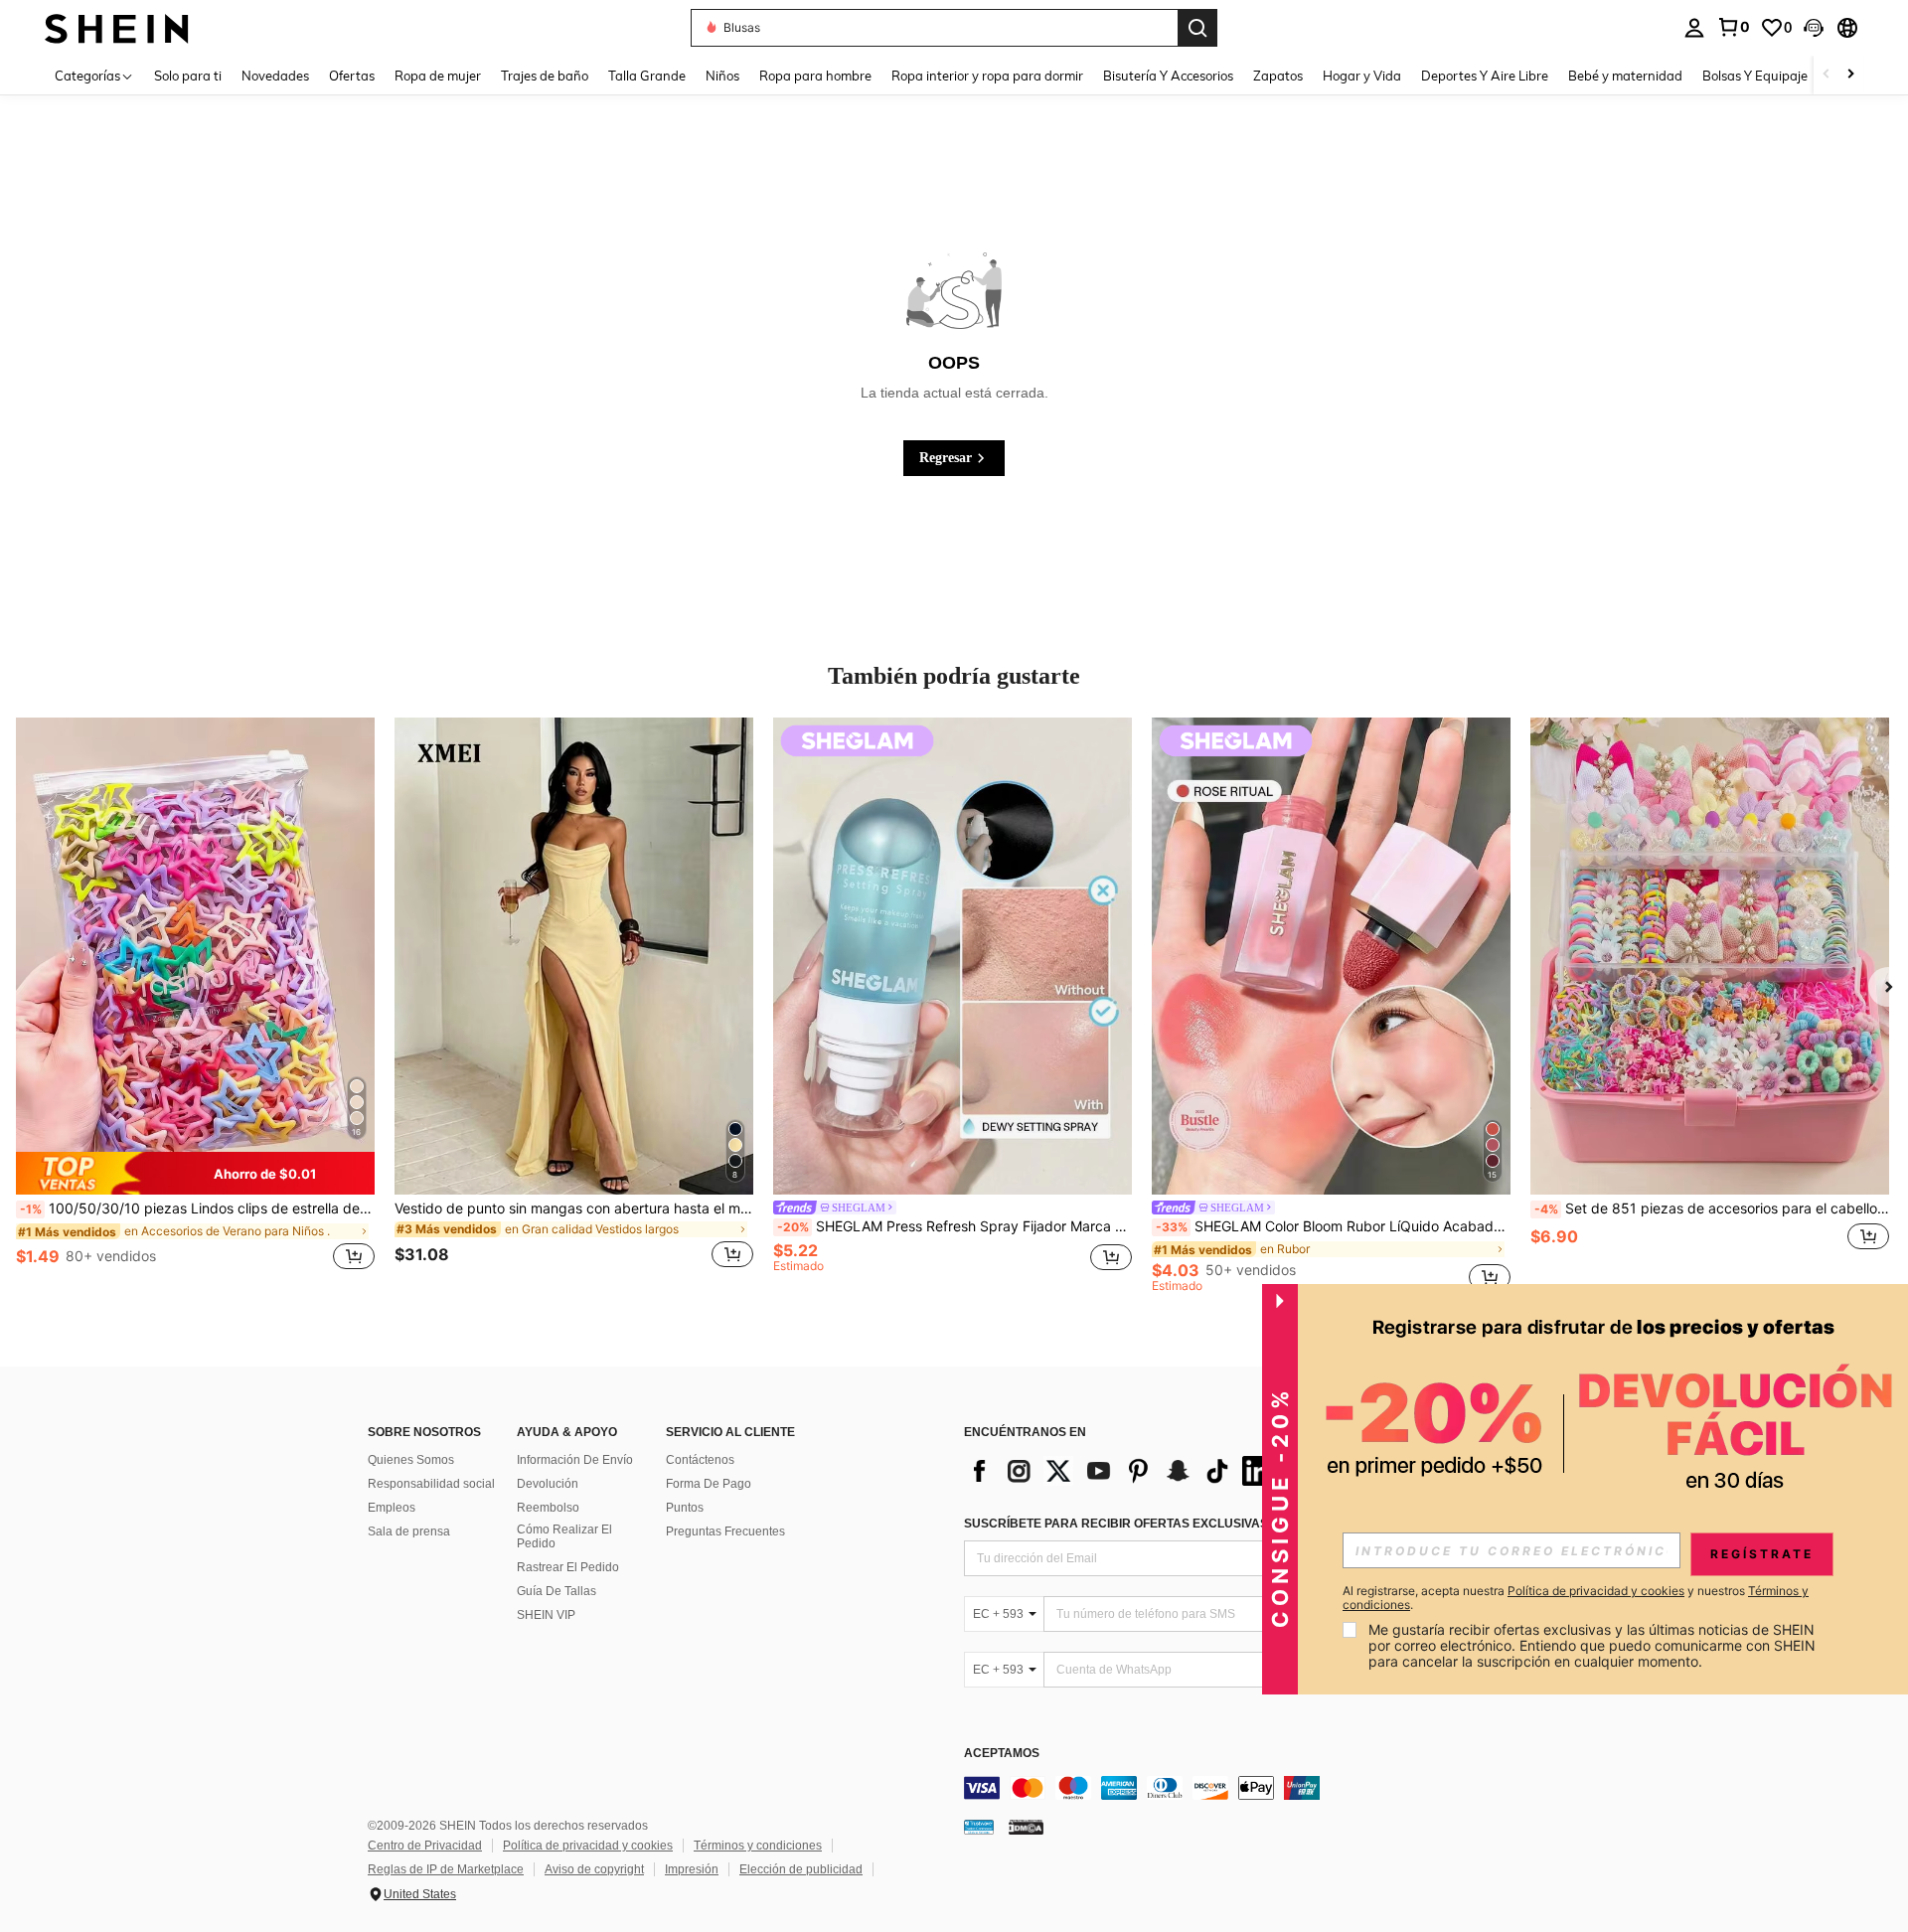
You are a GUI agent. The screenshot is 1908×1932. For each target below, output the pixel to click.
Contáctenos (700, 1460)
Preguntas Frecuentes (725, 1531)
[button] (1814, 28)
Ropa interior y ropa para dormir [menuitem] (987, 76)
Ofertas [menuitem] (352, 76)
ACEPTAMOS (1002, 1754)
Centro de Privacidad (425, 1846)
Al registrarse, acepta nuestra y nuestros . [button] (1576, 1598)
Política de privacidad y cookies (588, 1846)
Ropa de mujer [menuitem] (438, 76)
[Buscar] (1197, 28)
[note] (195, 1173)
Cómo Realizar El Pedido (564, 1536)
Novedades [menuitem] (275, 76)
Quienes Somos (411, 1460)
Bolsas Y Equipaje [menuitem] (1755, 76)
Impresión (692, 1869)
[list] (1123, 1471)
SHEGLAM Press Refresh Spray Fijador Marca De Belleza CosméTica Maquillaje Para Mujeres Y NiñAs (954, 1226)
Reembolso (548, 1508)
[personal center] (1694, 28)
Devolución (548, 1484)
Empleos (392, 1508)
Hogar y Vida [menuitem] (1362, 76)
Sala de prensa (409, 1531)
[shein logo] (117, 27)
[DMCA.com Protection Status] (1026, 1827)
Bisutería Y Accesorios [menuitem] (1168, 76)
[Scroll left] (1827, 75)
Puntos (685, 1508)
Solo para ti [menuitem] (188, 76)
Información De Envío (575, 1460)
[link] (1733, 27)
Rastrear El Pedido (568, 1567)
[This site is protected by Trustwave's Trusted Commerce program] (979, 1827)
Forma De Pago (709, 1484)
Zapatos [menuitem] (1278, 76)
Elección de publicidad (801, 1869)
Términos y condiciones (758, 1846)
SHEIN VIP (546, 1615)
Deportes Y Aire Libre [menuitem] (1485, 76)
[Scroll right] (1850, 75)
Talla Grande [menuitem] (647, 76)
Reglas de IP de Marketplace (446, 1869)
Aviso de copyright (594, 1869)
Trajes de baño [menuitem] (545, 76)
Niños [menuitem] (722, 76)
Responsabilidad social (431, 1484)
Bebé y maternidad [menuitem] (1625, 76)
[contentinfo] (1262, 1788)
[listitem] (195, 1005)
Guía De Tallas (556, 1591)
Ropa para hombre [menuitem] (815, 76)
